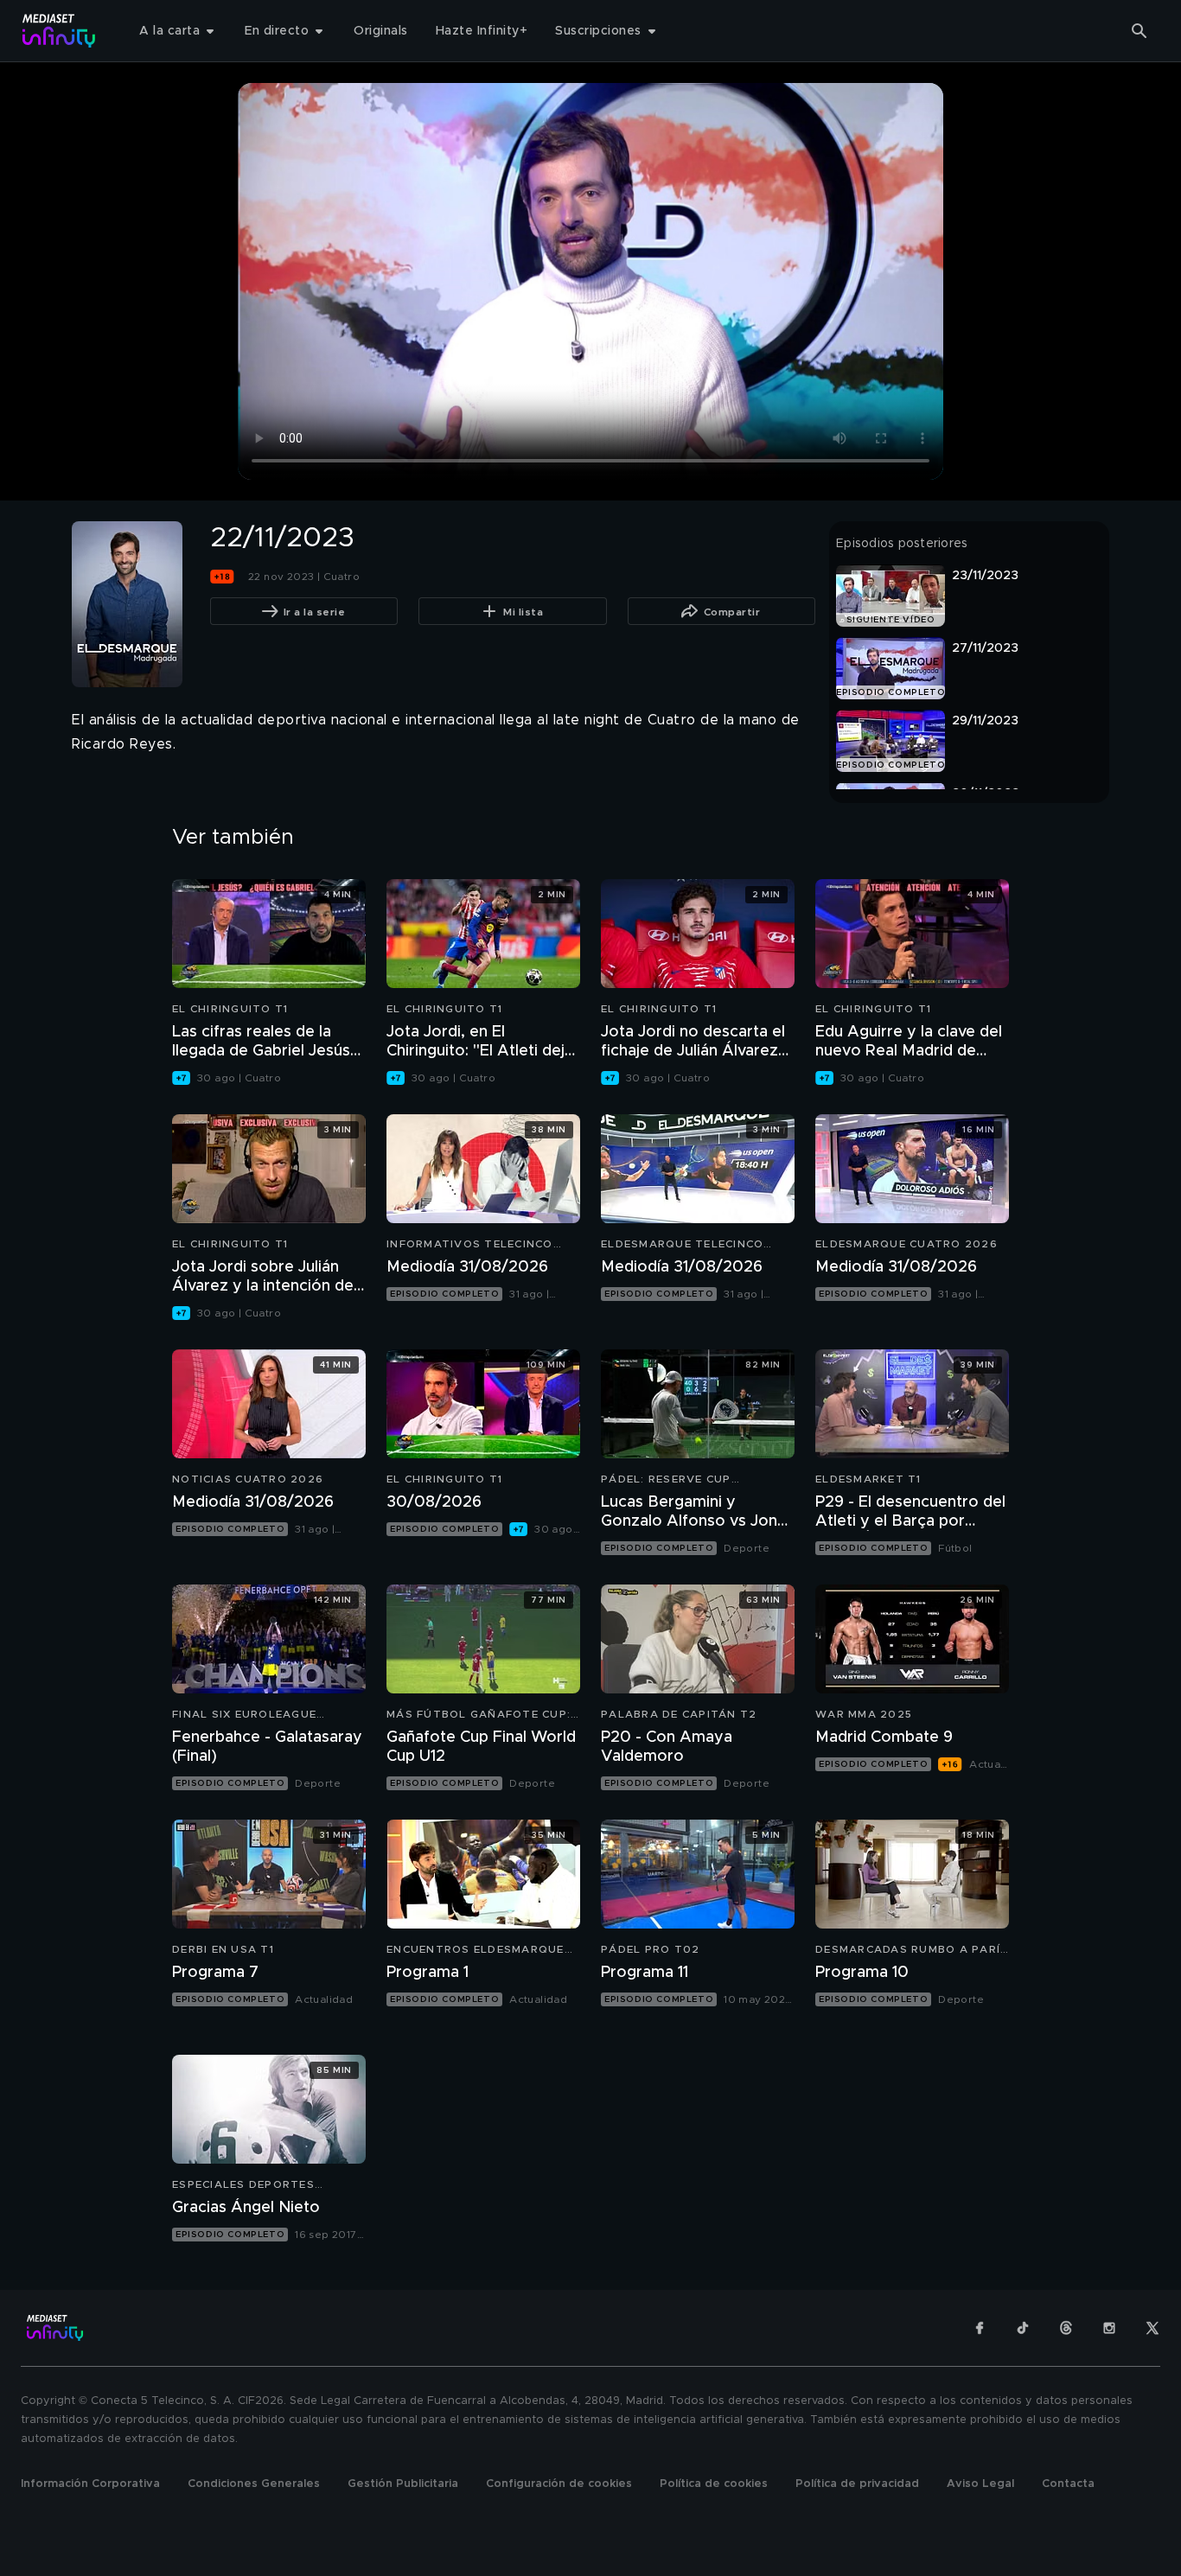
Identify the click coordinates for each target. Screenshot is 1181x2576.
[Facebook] (980, 2328)
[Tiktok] (1023, 2328)
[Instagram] (1109, 2328)
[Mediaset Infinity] (59, 31)
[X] (1152, 2328)
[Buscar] (1140, 31)
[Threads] (1066, 2328)
